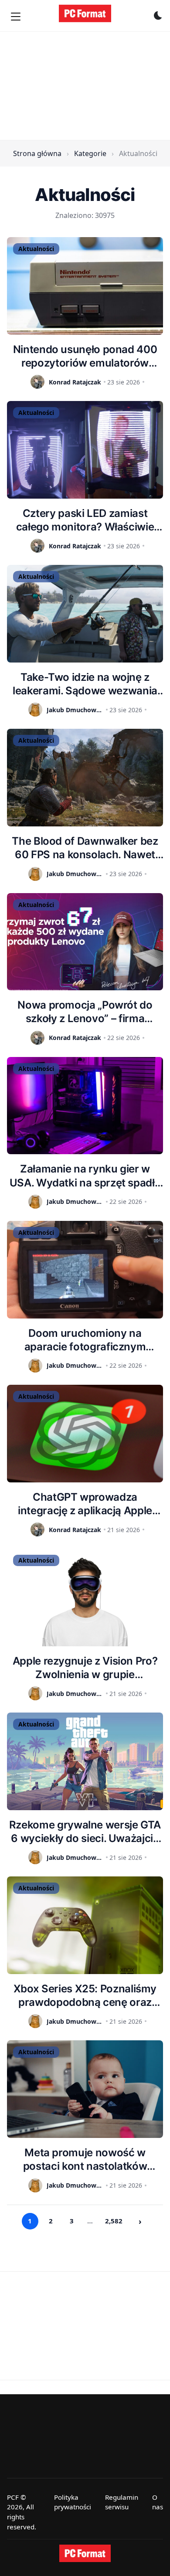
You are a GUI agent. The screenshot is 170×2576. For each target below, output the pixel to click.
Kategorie (90, 153)
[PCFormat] (85, 2553)
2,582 (114, 2221)
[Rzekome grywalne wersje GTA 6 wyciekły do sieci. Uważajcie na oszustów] (85, 1761)
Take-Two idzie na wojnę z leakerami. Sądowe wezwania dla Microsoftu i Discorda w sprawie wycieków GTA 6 (85, 684)
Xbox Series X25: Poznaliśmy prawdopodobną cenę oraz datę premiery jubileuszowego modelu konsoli (85, 1996)
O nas (158, 2502)
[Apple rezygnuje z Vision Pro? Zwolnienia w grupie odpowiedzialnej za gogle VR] (85, 1597)
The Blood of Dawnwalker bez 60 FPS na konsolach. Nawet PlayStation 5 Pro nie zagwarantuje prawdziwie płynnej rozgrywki (85, 848)
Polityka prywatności (73, 2502)
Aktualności (36, 249)
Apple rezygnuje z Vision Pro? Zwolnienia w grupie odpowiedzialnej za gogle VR (85, 1668)
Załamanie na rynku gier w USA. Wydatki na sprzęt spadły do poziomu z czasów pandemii (85, 1176)
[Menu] (16, 17)
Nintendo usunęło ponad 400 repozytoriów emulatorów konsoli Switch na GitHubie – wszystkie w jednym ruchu (85, 356)
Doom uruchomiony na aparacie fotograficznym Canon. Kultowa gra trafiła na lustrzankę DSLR (85, 1340)
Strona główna (37, 153)
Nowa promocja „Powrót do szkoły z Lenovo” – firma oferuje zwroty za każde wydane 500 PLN (85, 1012)
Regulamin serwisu (122, 2502)
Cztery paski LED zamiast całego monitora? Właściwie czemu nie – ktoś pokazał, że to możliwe (85, 520)
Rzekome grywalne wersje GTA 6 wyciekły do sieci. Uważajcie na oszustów (85, 1832)
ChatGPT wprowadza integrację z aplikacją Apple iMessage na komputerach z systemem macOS (85, 1504)
